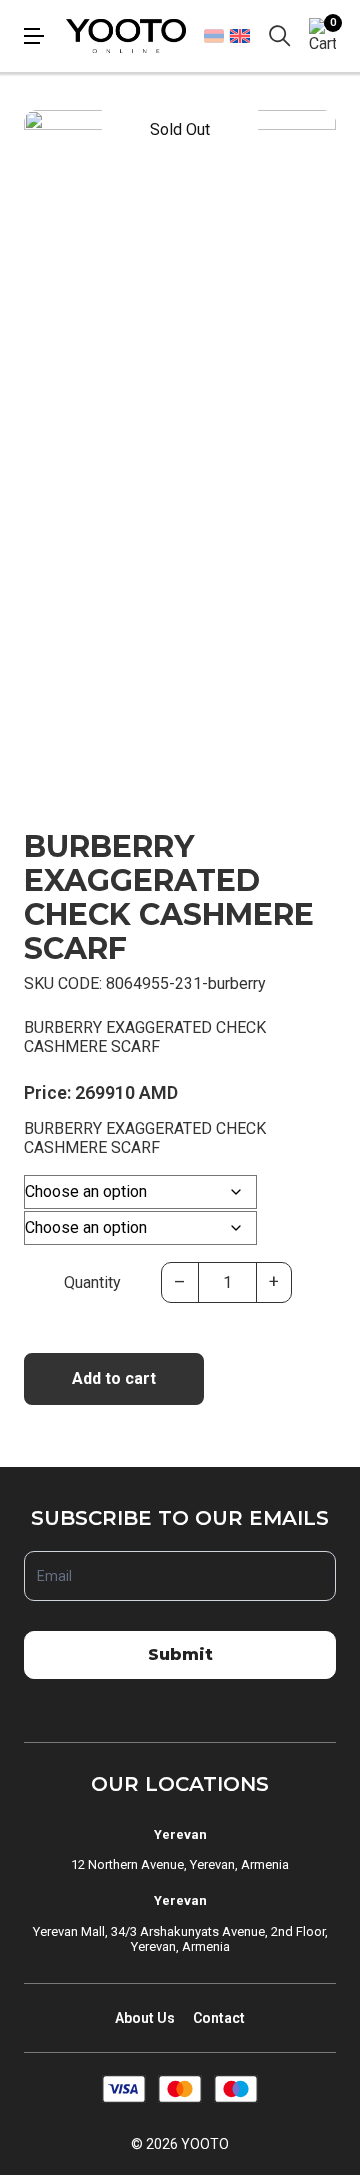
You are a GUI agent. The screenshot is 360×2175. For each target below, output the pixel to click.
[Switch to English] (239, 35)
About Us (145, 2018)
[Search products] (280, 36)
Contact (219, 2018)
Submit (180, 1654)
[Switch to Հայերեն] (214, 36)
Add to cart (114, 1378)
